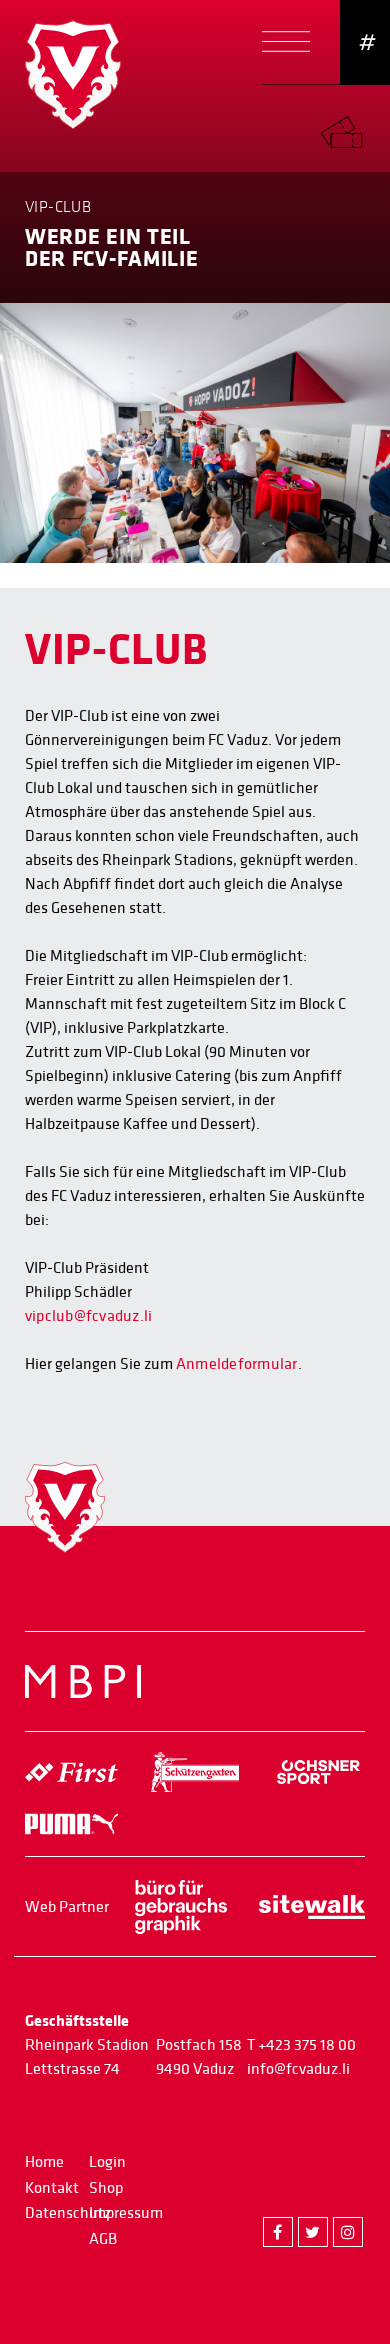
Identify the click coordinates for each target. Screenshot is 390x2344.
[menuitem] (355, 127)
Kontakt (52, 2188)
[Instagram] (348, 2232)
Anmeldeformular (237, 1364)
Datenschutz (68, 2213)
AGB (103, 2239)
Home (44, 2162)
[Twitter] (313, 2232)
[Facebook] (278, 2232)
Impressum (126, 2213)
